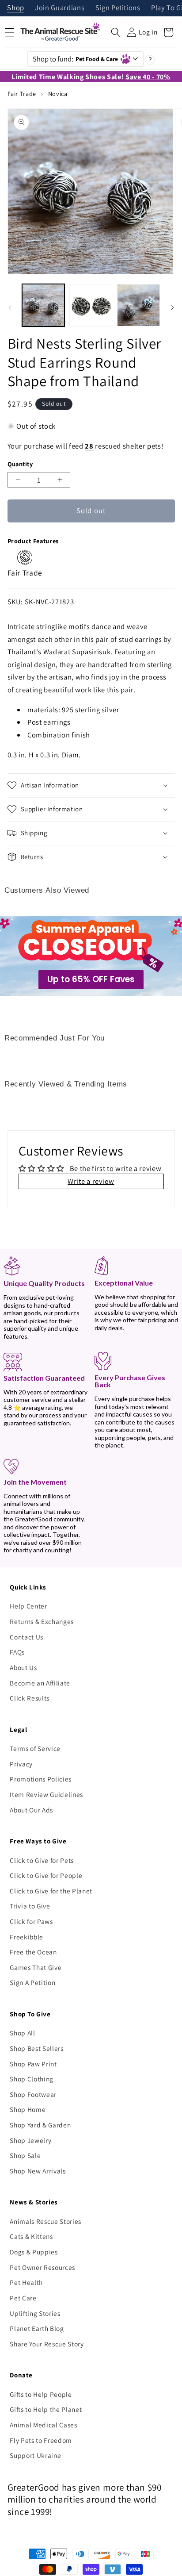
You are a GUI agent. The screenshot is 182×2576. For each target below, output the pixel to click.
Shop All (22, 2033)
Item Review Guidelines (46, 1794)
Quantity (20, 464)
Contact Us (27, 1637)
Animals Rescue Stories (45, 2221)
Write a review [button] (91, 1181)
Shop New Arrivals (38, 2171)
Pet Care (23, 2298)
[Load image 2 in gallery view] (91, 305)
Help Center (28, 1606)
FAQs (17, 1652)
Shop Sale (25, 2155)
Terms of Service (35, 1748)
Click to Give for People (46, 1875)
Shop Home (28, 2109)
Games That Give (36, 1967)
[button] (116, 32)
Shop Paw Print (33, 2064)
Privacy (21, 1764)
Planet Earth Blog (37, 2328)
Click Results (30, 1698)
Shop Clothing (32, 2079)
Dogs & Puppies (34, 2252)
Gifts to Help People (41, 2394)
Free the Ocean (33, 1952)
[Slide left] (10, 307)
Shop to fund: (76, 59)
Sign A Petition (32, 1982)
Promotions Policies (41, 1779)
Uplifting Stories (35, 2313)
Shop (16, 8)
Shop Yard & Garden (40, 2125)
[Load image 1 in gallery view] (44, 305)
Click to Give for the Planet (51, 1891)
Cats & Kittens (31, 2236)
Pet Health (26, 2282)
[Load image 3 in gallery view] (138, 305)
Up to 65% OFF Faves (91, 979)
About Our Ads (31, 1810)
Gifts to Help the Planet (46, 2409)
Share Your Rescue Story (47, 2344)
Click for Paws (31, 1921)
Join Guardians (60, 8)
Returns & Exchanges (42, 1621)
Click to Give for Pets (42, 1860)
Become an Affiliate (40, 1683)
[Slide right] (172, 307)
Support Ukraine (35, 2455)
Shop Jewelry (30, 2140)
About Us (23, 1667)
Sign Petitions (118, 8)
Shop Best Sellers (36, 2048)
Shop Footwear (33, 2094)
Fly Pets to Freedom (41, 2440)
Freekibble (27, 1937)
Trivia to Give (30, 1906)
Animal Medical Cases (43, 2425)
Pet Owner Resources (42, 2267)
